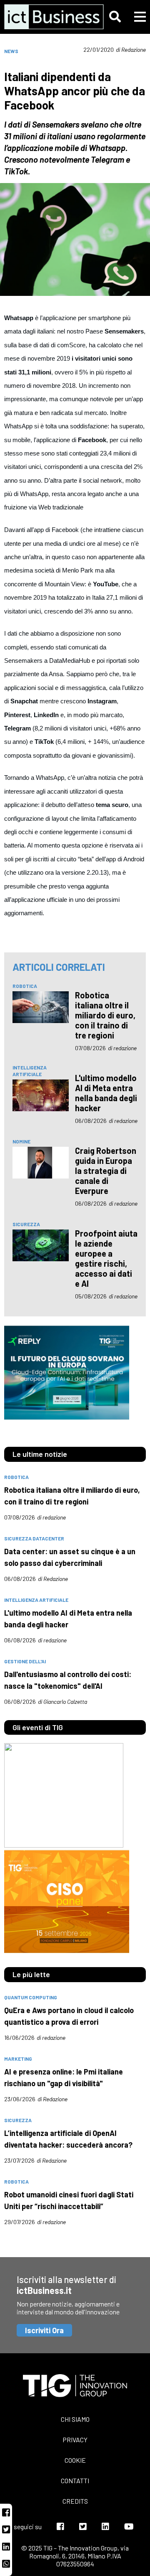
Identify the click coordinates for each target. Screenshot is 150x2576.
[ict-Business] (47, 17)
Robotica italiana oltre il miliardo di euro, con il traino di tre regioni (105, 1015)
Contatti (75, 2481)
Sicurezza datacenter (34, 1538)
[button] (115, 17)
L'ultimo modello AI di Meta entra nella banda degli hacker (106, 1093)
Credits (75, 2501)
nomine (21, 1141)
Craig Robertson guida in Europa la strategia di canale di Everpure (106, 1171)
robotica (25, 986)
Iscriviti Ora (44, 2330)
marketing (18, 2059)
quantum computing (31, 1997)
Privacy (75, 2440)
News (11, 51)
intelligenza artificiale (30, 1071)
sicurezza (26, 1224)
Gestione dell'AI (25, 1661)
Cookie (75, 2460)
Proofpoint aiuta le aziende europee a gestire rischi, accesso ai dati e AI (106, 1258)
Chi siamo (75, 2419)
